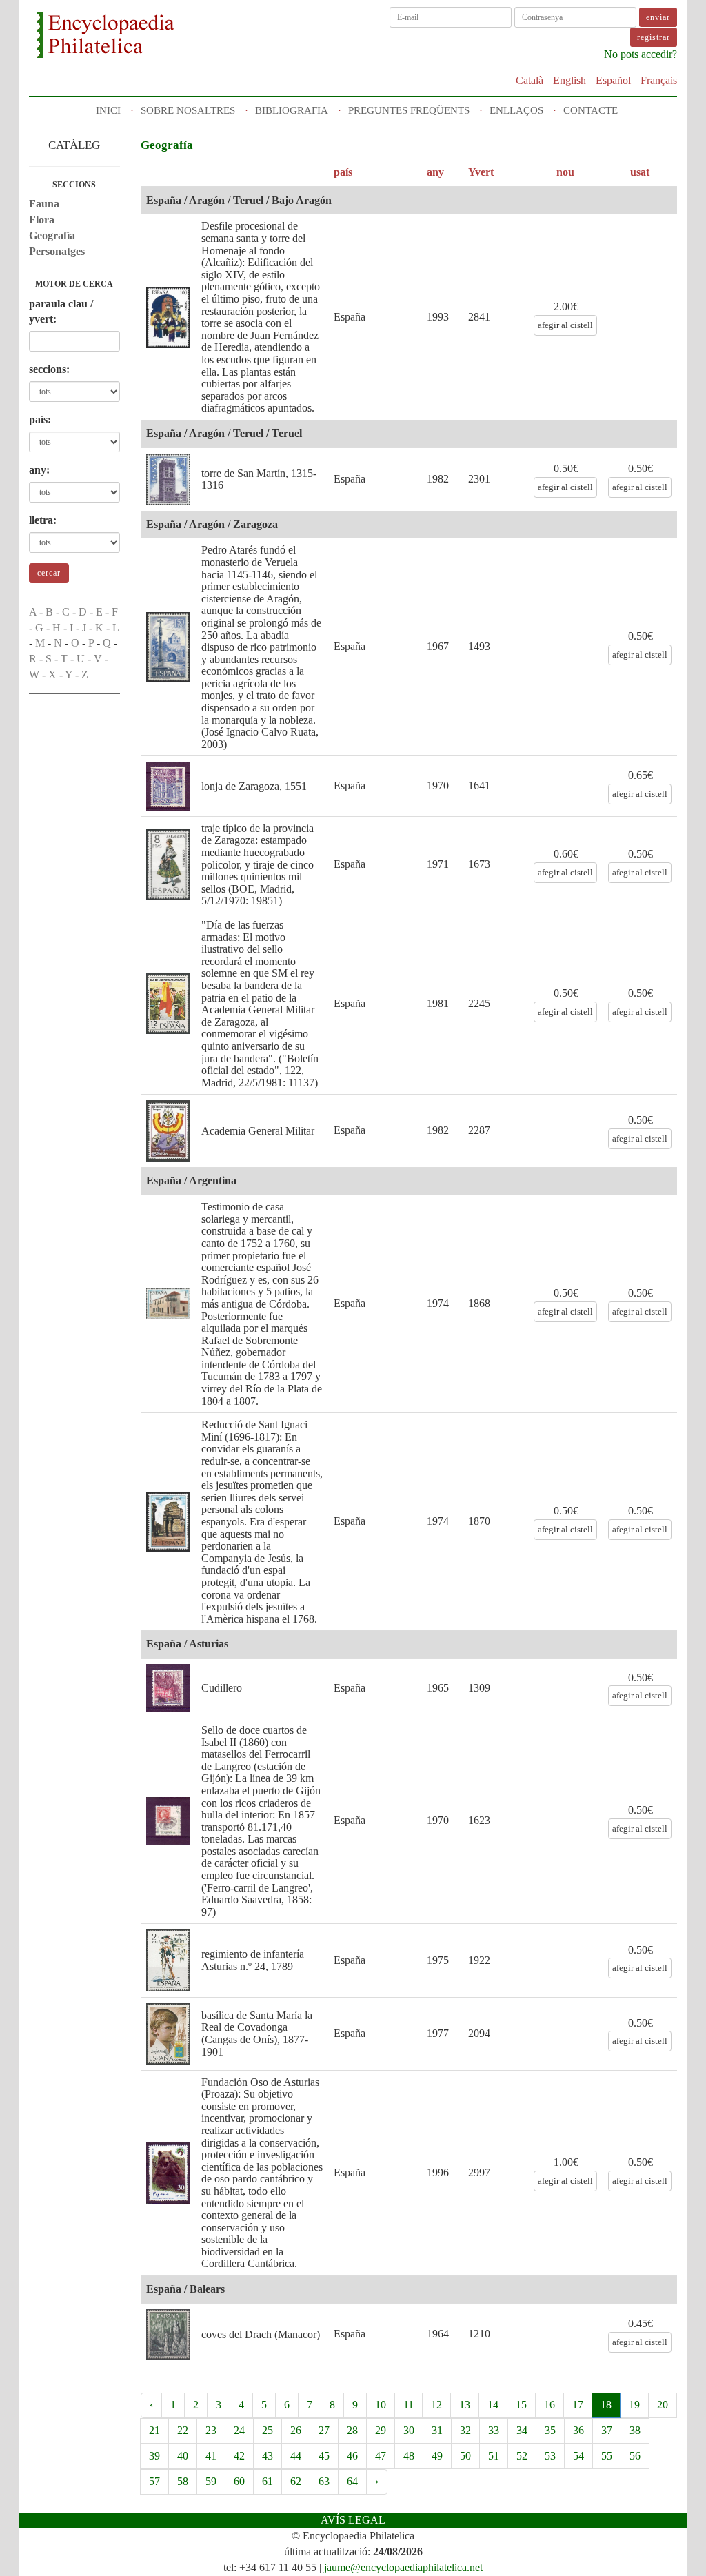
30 (409, 2430)
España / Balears (185, 2289)
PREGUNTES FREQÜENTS (409, 110)
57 (154, 2481)
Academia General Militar (258, 1131)
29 (381, 2430)
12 (436, 2405)
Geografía (52, 235)
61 (268, 2481)
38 (635, 2430)
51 (494, 2456)
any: (39, 470)
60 (239, 2481)
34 (522, 2430)
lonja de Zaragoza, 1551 (254, 786)
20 (663, 2405)
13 (465, 2405)
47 (381, 2456)
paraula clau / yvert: (61, 312)
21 (154, 2430)
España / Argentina (191, 1180)
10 (381, 2405)
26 (296, 2430)
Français (659, 80)
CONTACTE (591, 110)
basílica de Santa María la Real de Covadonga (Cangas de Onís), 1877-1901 (257, 2034)
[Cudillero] (168, 1688)
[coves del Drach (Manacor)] (168, 2334)
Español (613, 80)
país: (40, 419)
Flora (42, 220)
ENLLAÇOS (516, 110)
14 (493, 2405)
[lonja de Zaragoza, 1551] (168, 786)
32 (465, 2430)
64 (352, 2481)
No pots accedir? (641, 54)
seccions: (49, 369)
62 (296, 2481)
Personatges (57, 251)
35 (550, 2430)
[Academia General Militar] (168, 1131)
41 (211, 2456)
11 (409, 2405)
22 (183, 2430)
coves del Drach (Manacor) (261, 2334)
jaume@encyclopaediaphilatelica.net (403, 2567)
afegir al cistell (565, 325)
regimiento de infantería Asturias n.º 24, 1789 (253, 1960)
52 (522, 2456)
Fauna (44, 204)
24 (239, 2430)
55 (607, 2456)
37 (607, 2430)
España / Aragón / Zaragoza (212, 524)
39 (154, 2456)
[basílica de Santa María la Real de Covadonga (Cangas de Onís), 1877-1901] (168, 2034)
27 (324, 2430)
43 (268, 2456)
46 (352, 2456)
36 (578, 2430)
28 (352, 2430)
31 (437, 2430)
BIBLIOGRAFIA (292, 110)
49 (437, 2456)
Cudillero (222, 1688)
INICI (108, 110)
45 (324, 2456)
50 (465, 2456)
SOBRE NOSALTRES (188, 110)
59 (211, 2481)
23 (211, 2430)
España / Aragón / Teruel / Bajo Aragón (239, 200)
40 (183, 2456)
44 (296, 2456)
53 (550, 2456)
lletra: (43, 520)
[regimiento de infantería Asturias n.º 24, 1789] (168, 1960)
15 (521, 2405)
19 (634, 2405)
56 (635, 2456)
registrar (654, 37)
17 (578, 2405)
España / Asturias (187, 1644)
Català (529, 80)
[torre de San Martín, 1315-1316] (168, 479)
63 (324, 2481)
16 (549, 2405)
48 (409, 2456)
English (569, 80)
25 (268, 2430)
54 (578, 2456)
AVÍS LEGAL (353, 2520)
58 (183, 2481)
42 (239, 2456)
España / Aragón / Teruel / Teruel (224, 433)
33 (494, 2430)
